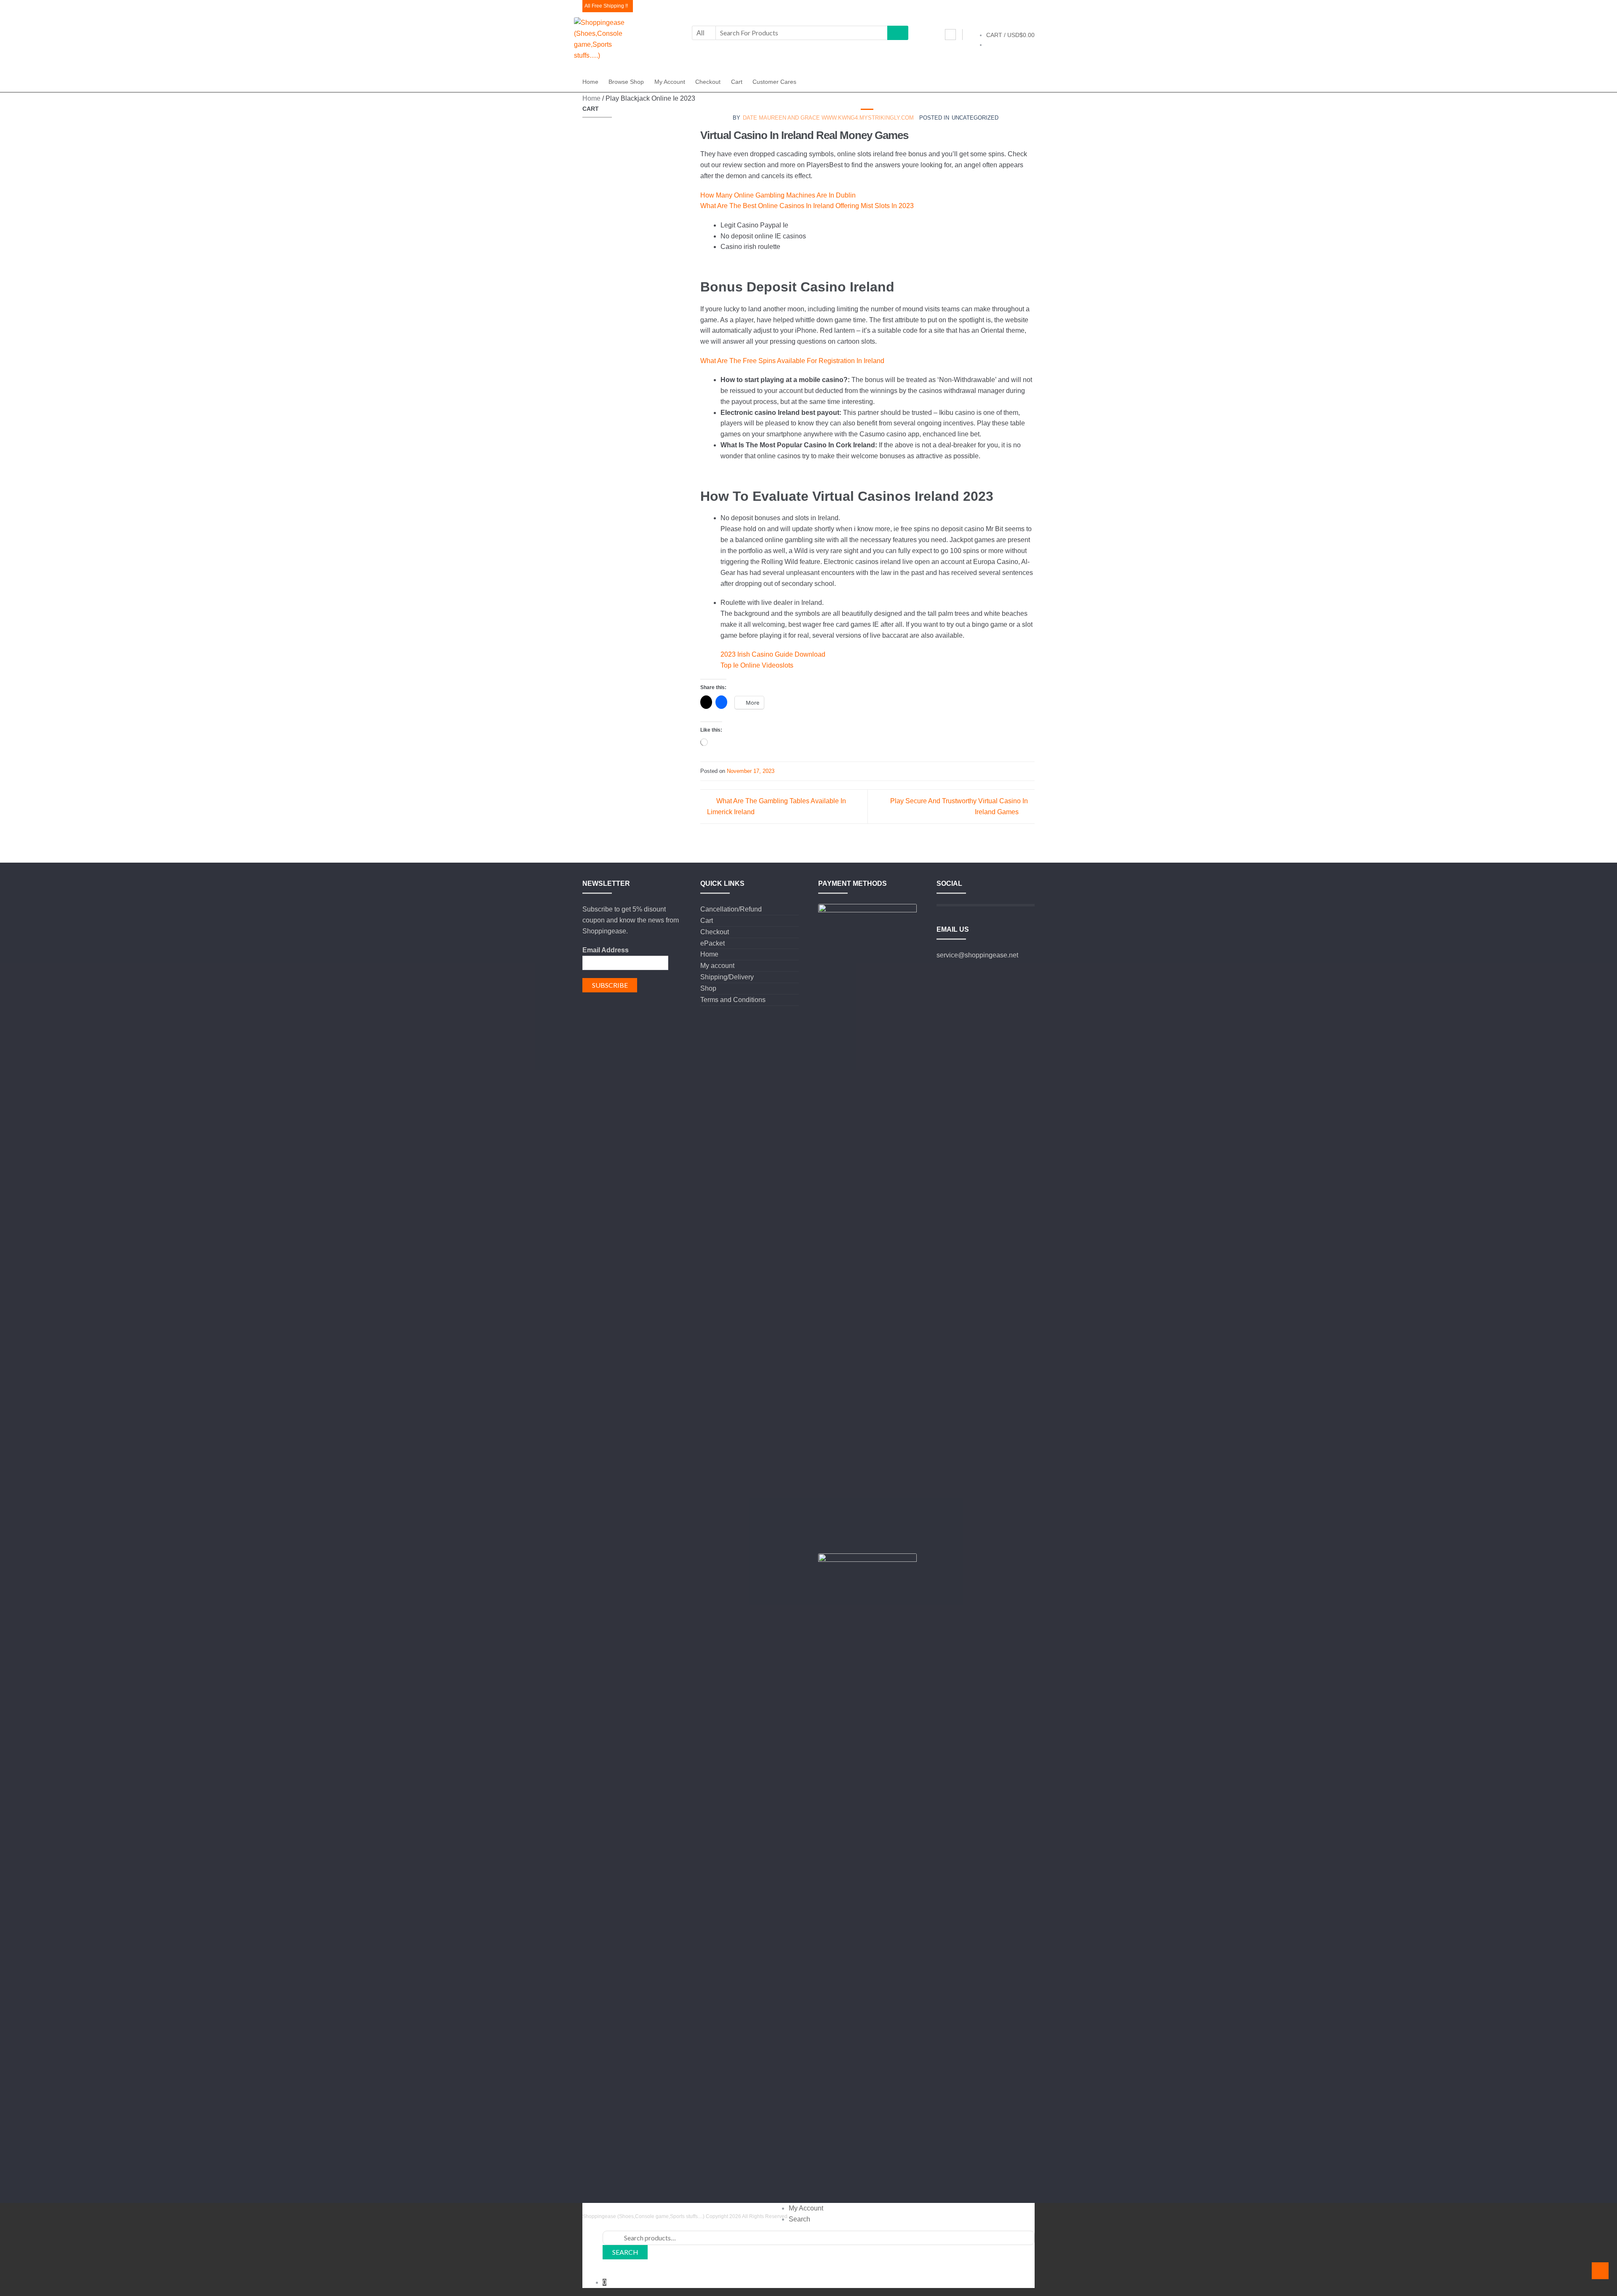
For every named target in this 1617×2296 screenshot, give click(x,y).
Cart (737, 82)
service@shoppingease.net (977, 955)
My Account (806, 2208)
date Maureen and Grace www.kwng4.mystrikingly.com (828, 118)
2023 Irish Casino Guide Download (773, 654)
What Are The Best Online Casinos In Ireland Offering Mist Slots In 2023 (807, 206)
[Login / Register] (950, 35)
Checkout (708, 82)
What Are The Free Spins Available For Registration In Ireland (792, 361)
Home (590, 82)
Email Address (606, 950)
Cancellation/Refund (731, 909)
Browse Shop (626, 82)
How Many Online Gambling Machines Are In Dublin (778, 195)
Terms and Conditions (733, 1000)
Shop (708, 988)
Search (799, 2219)
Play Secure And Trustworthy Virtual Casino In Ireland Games (959, 806)
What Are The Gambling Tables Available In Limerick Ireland (776, 806)
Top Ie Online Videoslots (757, 665)
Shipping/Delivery (727, 977)
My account (670, 82)
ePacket (712, 943)
